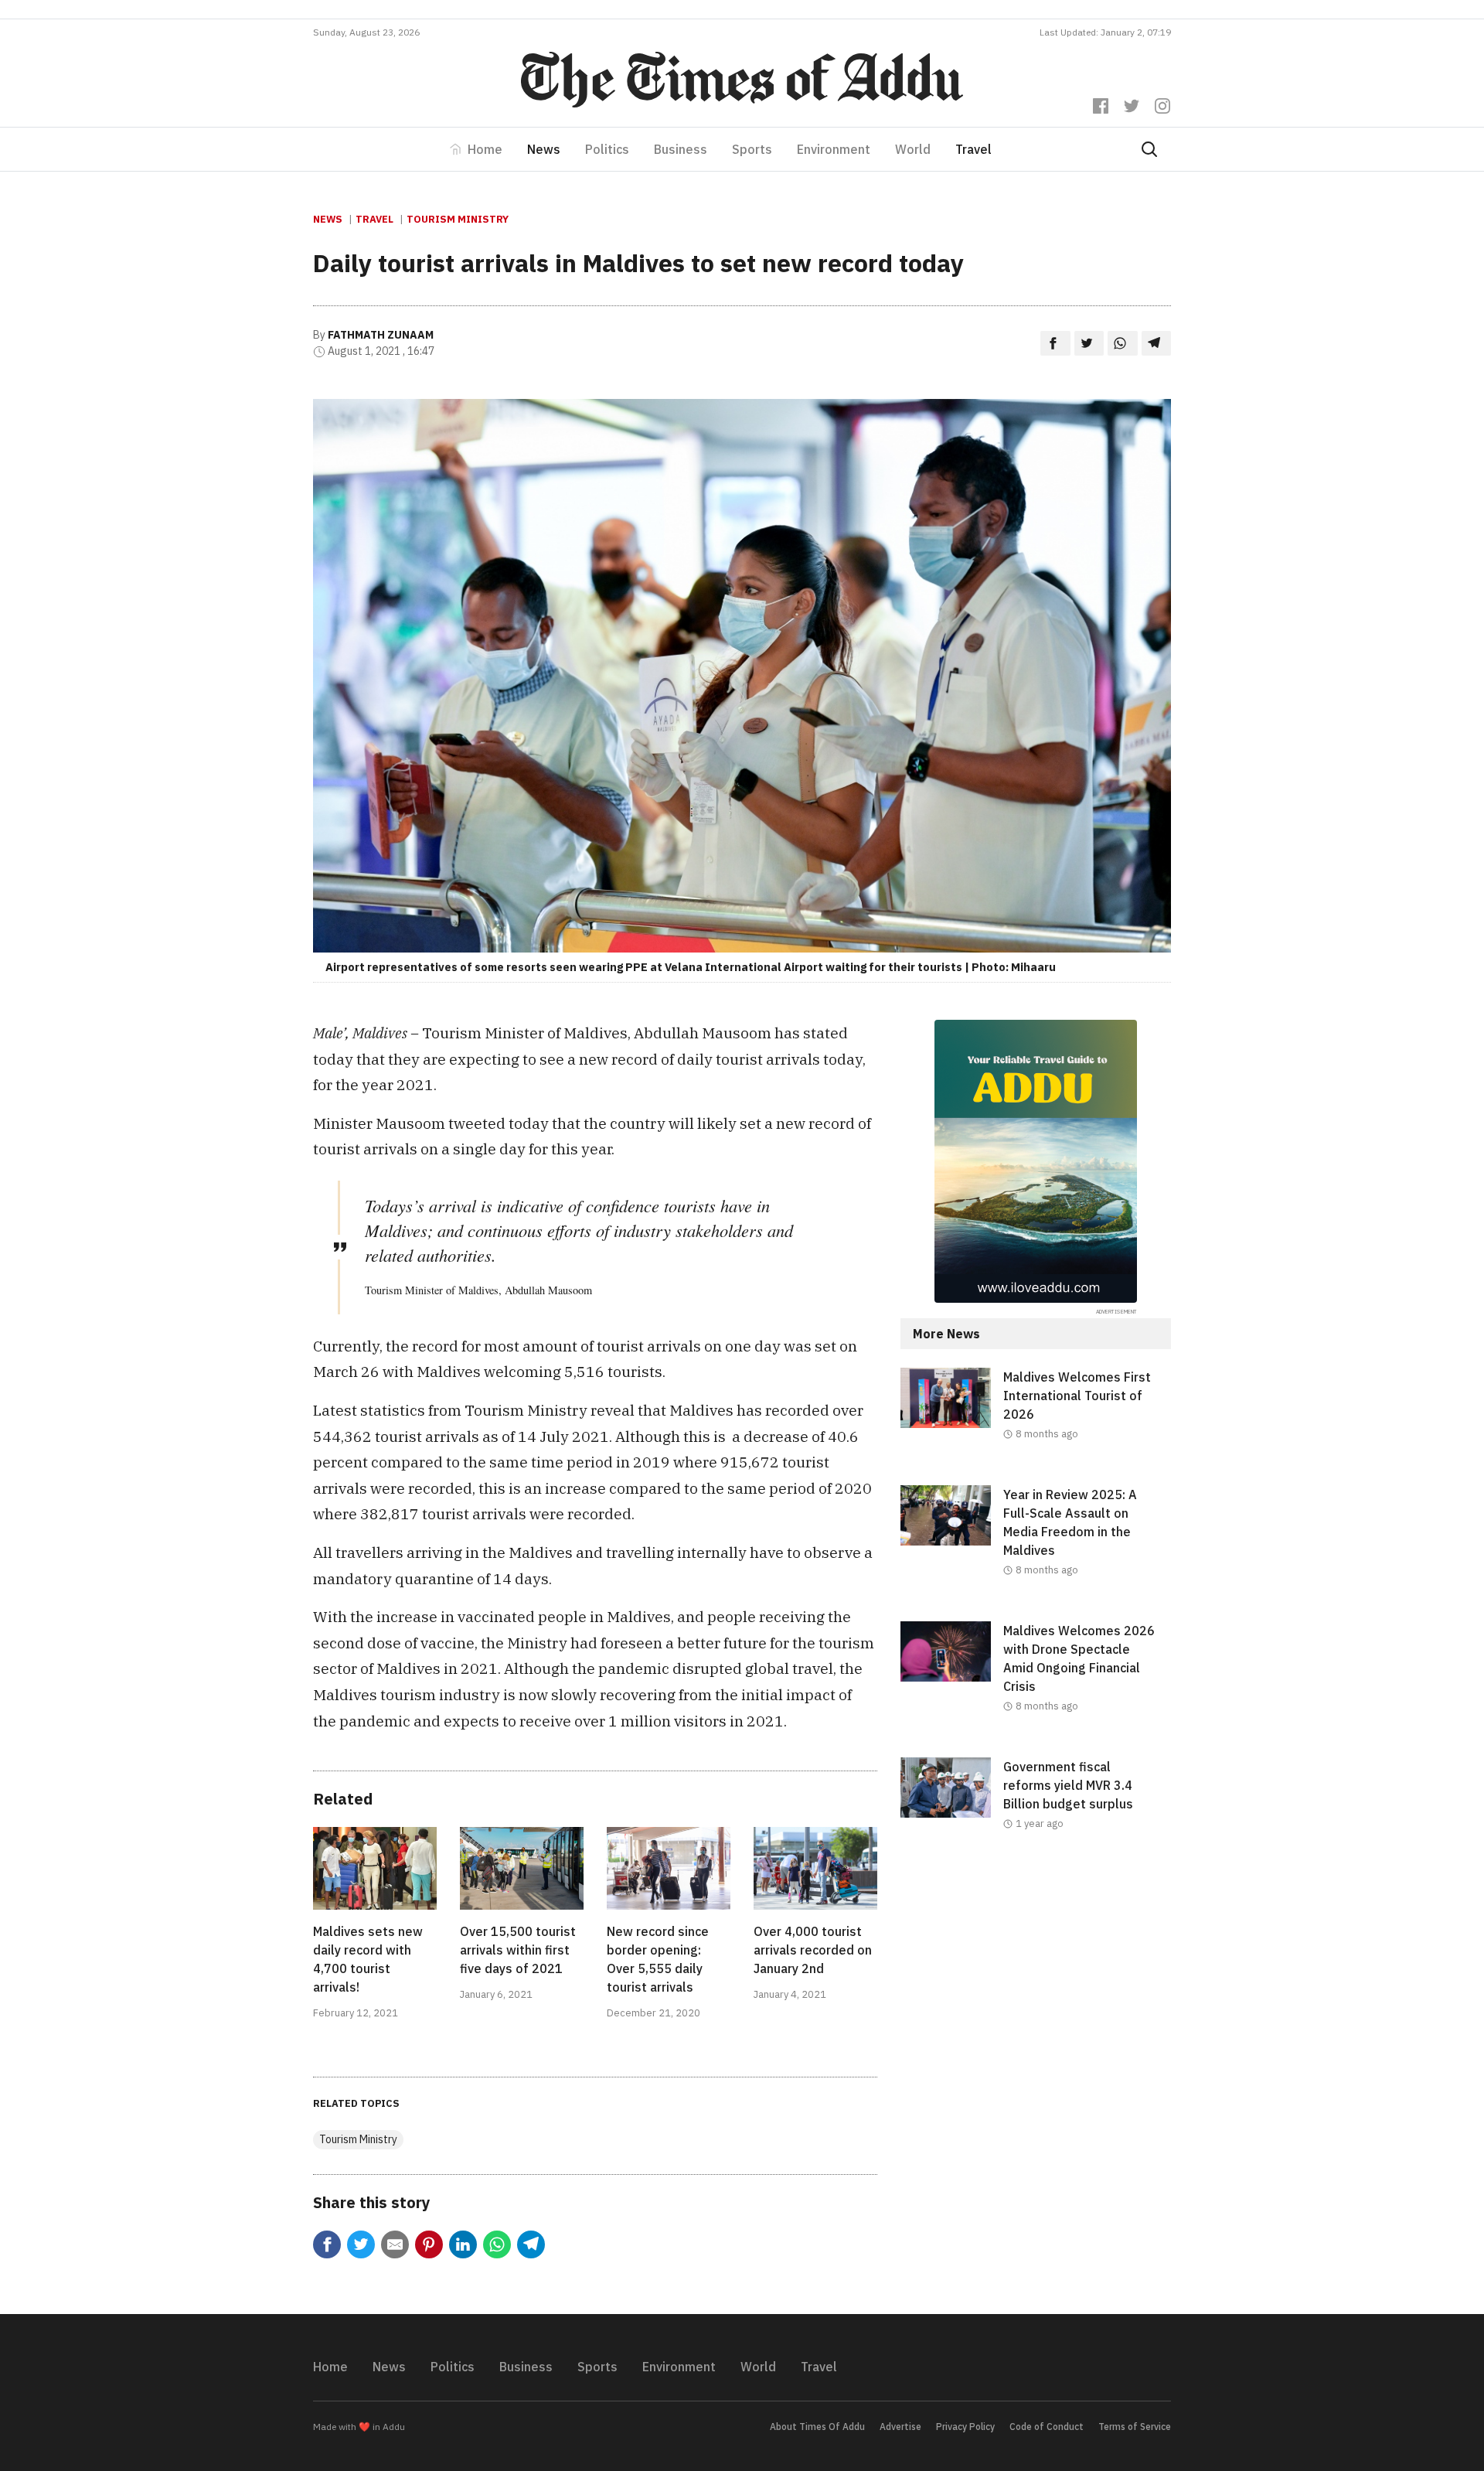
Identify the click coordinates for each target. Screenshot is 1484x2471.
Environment (834, 149)
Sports (752, 149)
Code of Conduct (1047, 2427)
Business (681, 149)
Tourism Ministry (458, 219)
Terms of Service (1135, 2427)
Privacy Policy (965, 2427)
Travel (973, 149)
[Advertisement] (1036, 2002)
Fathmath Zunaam (381, 335)
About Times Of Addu (817, 2427)
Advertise (900, 2427)
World (913, 149)
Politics (607, 149)
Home (485, 149)
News (544, 149)
